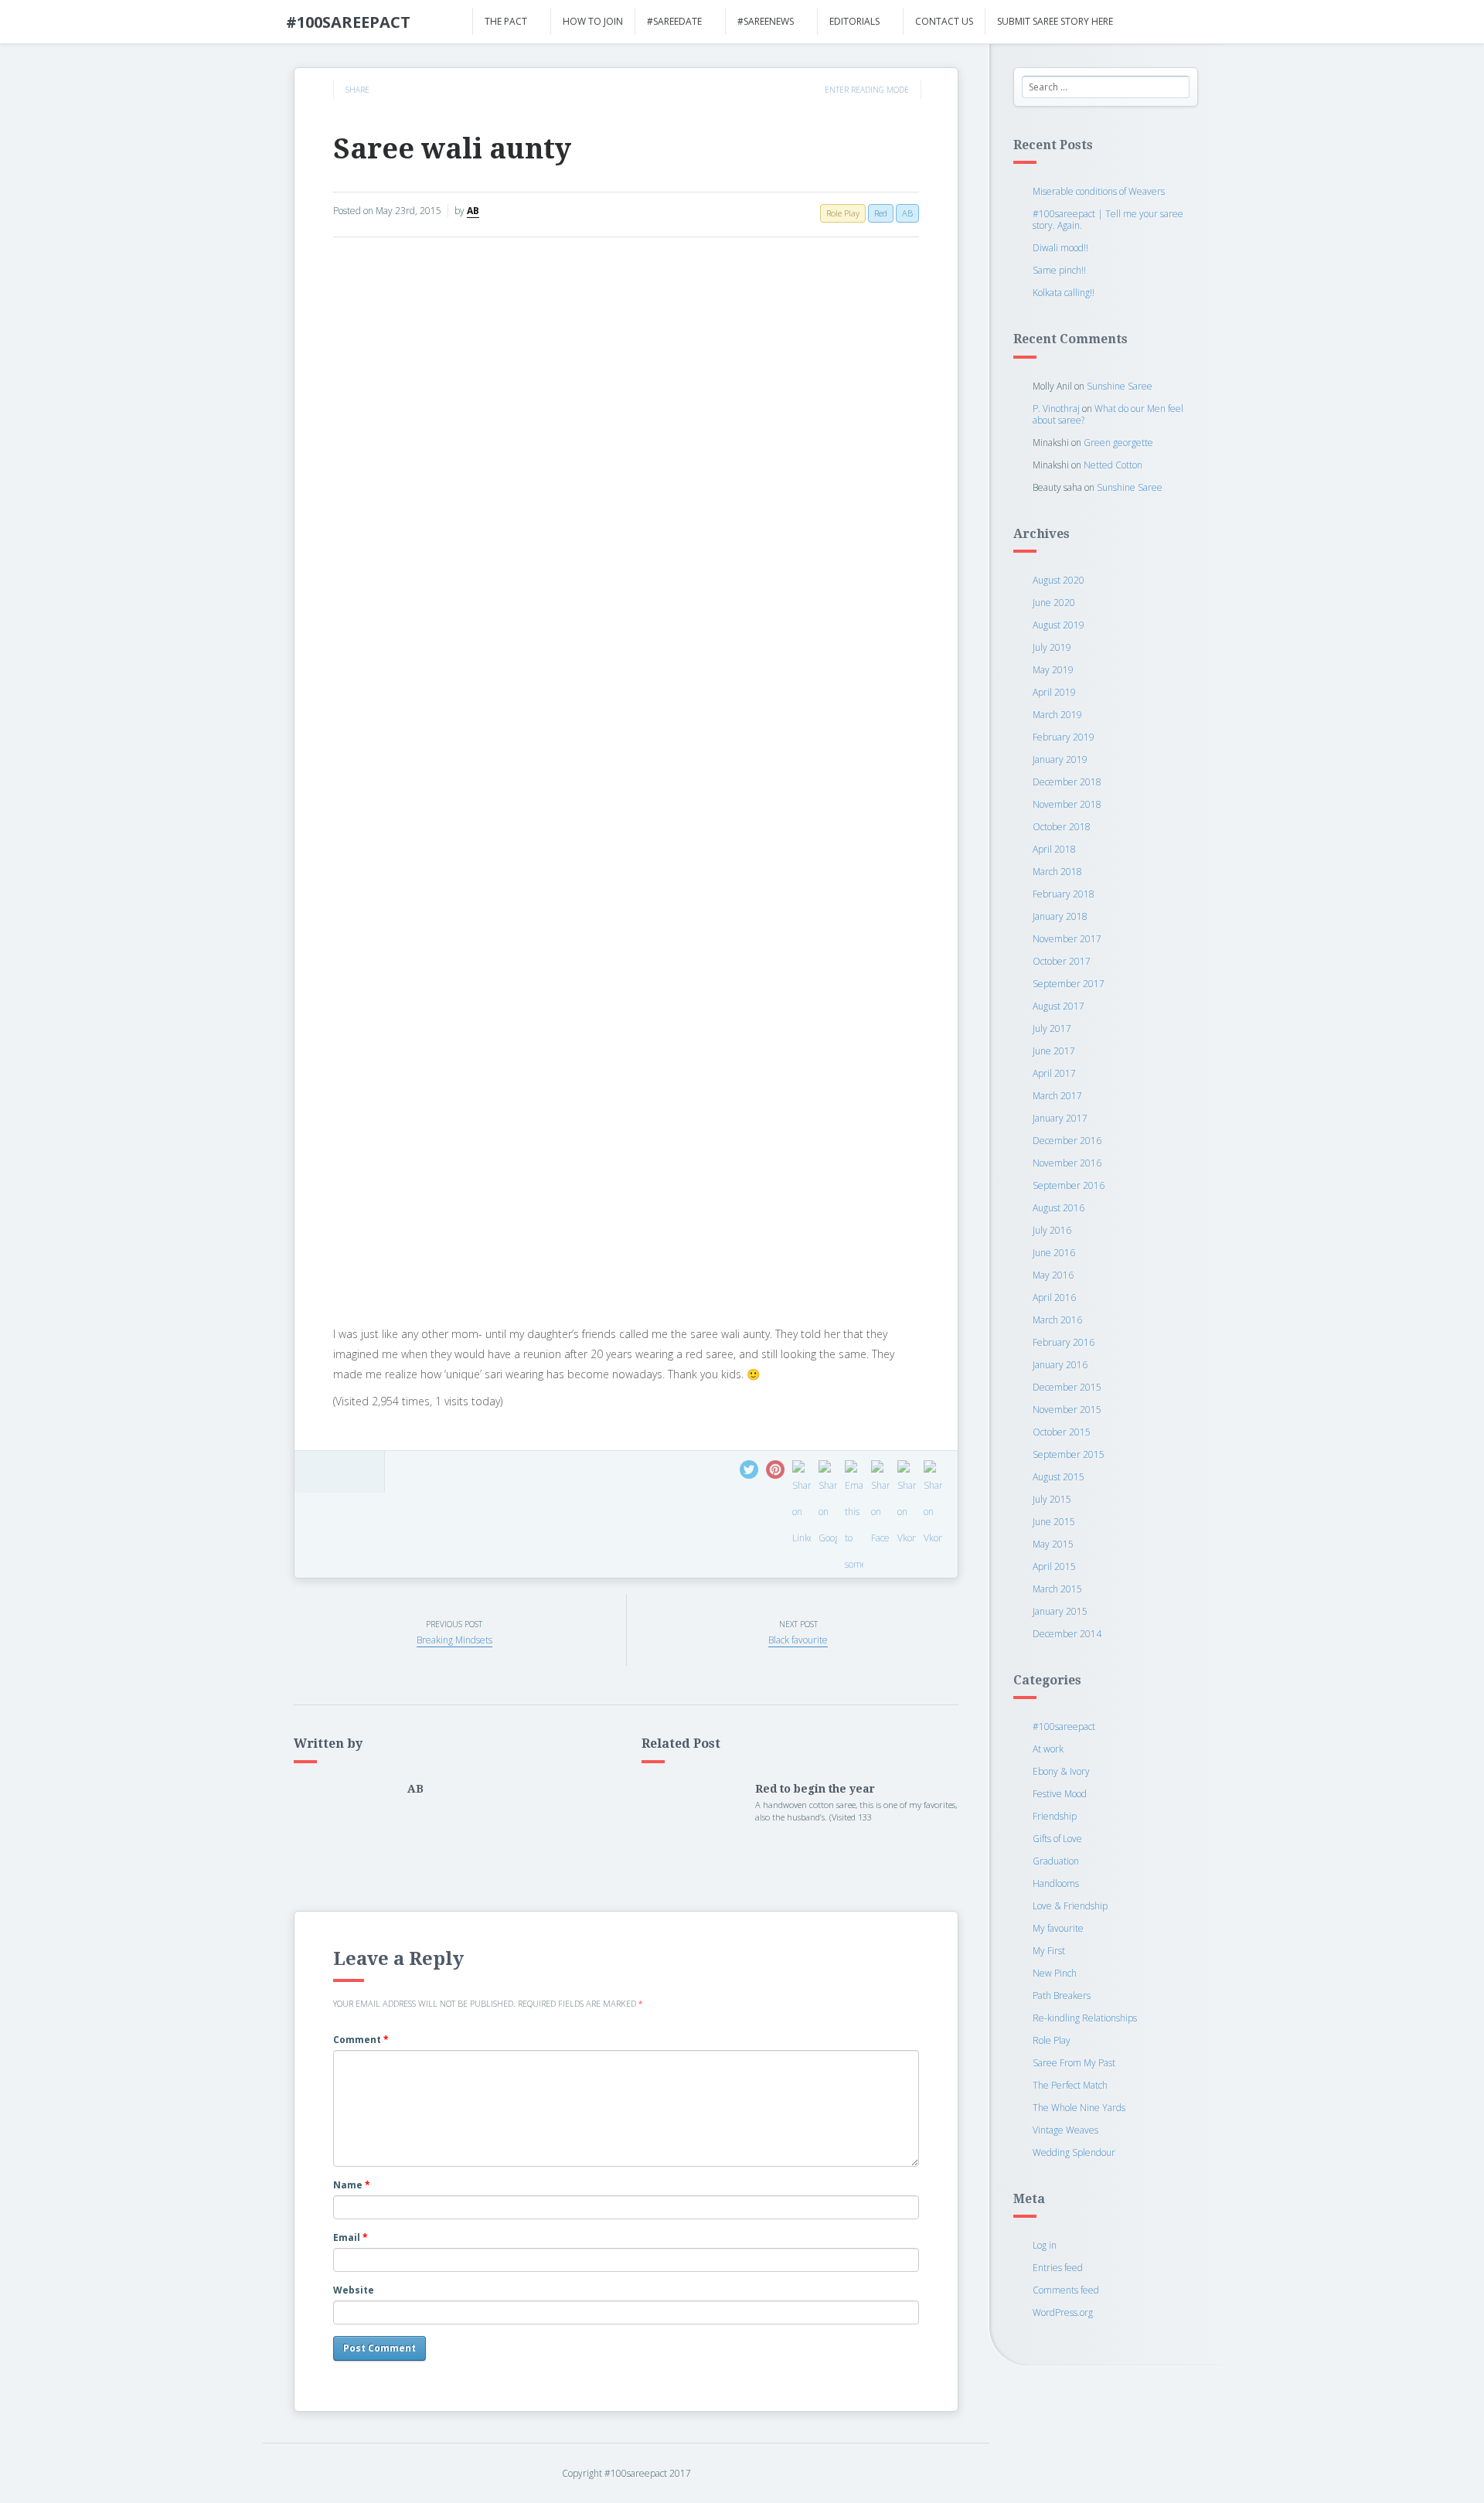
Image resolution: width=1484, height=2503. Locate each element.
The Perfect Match (1070, 2085)
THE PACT (506, 21)
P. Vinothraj (1056, 409)
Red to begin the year (815, 1789)
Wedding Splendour (1074, 2152)
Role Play (1052, 2040)
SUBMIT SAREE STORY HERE (1055, 21)
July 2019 (1052, 647)
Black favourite (798, 1640)
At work (1048, 1749)
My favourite (1058, 1928)
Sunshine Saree (1120, 386)
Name (352, 2185)
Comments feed (1066, 2290)
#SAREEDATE (674, 21)
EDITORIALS (854, 21)
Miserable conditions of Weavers (1099, 191)
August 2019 (1059, 625)
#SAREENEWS (766, 21)
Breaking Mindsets (454, 1640)
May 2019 (1053, 670)
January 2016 (1060, 1365)
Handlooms (1056, 1883)
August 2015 (1059, 1477)
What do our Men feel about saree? (1108, 414)
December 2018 (1067, 782)
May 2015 (1053, 1544)
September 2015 (1069, 1454)
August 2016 (1059, 1208)
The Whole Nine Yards (1079, 2108)
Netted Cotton (1113, 465)
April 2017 (1054, 1073)
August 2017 (1059, 1006)
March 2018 (1057, 872)
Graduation (1056, 1861)
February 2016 (1064, 1342)
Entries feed (1058, 2268)
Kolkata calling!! (1064, 293)
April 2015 (1054, 1567)
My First (1049, 1951)
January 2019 (1060, 759)
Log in (1045, 2245)
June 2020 (1054, 603)
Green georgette (1118, 443)
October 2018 (1062, 827)
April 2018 (1054, 849)
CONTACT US (944, 21)
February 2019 (1064, 737)
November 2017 (1067, 939)
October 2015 (1062, 1432)
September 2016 (1069, 1185)
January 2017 (1060, 1118)
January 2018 (1060, 916)
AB (473, 211)
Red (881, 213)
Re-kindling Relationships (1085, 2018)
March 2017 (1057, 1096)
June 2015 (1054, 1522)
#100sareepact (1064, 1727)
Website (354, 2290)
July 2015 (1052, 1499)
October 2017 (1062, 961)
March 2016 (1057, 1320)
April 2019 (1054, 692)
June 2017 (1054, 1051)
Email (351, 2237)
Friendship (1055, 1816)
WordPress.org (1063, 2312)
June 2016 (1054, 1253)
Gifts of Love (1057, 1839)
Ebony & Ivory (1061, 1771)
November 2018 (1067, 804)
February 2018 (1064, 894)
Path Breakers (1062, 1996)
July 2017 (1052, 1028)
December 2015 (1067, 1387)
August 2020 (1059, 580)
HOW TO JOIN (593, 21)
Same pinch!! (1059, 270)
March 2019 (1057, 715)
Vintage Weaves (1065, 2130)
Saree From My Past (1074, 2063)
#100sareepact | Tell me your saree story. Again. (1108, 220)
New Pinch (1055, 1973)
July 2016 (1052, 1230)
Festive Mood (1060, 1794)
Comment (361, 2040)
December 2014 (1067, 1634)
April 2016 (1054, 1297)
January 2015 (1060, 1611)
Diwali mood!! (1060, 248)
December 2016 (1067, 1141)
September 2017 (1069, 984)
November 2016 (1067, 1163)
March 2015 (1057, 1589)
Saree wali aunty (452, 149)
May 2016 (1053, 1275)
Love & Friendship (1070, 1906)
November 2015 (1067, 1410)
